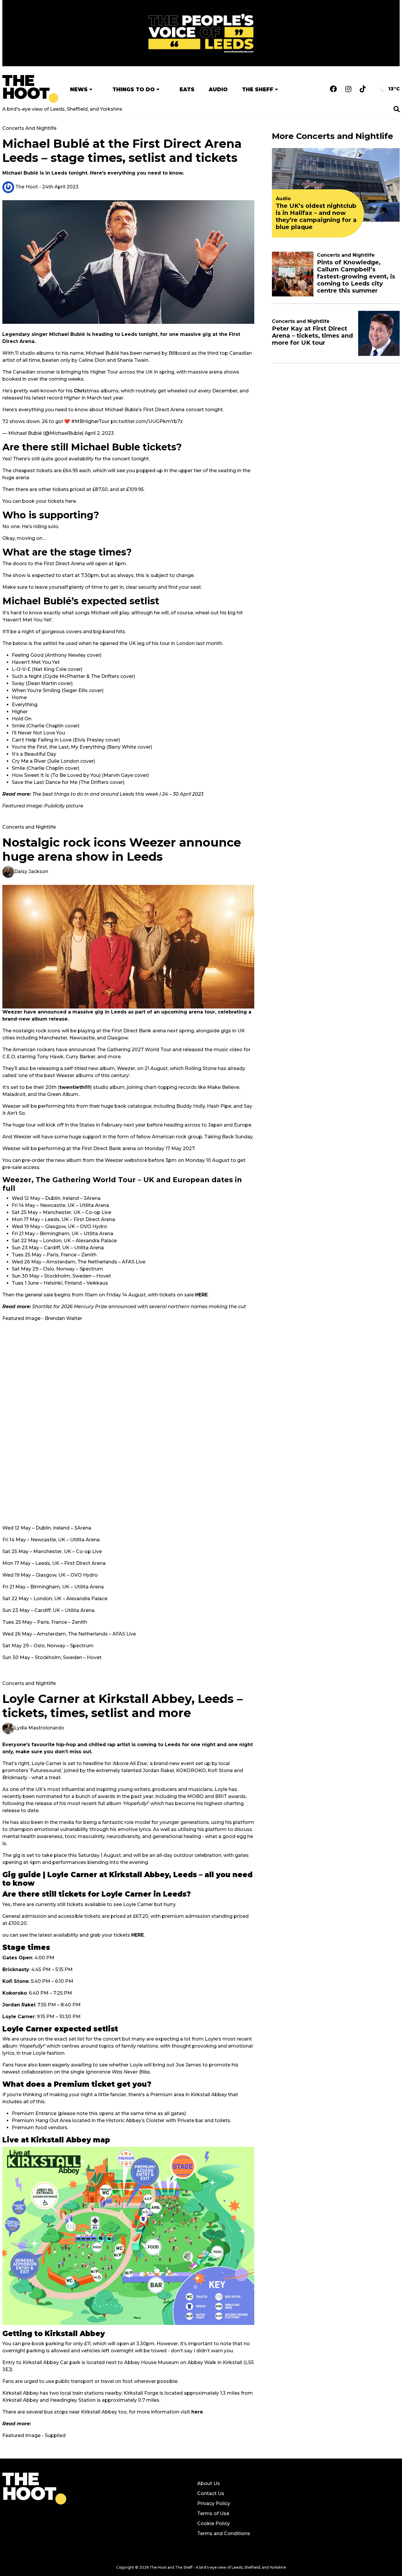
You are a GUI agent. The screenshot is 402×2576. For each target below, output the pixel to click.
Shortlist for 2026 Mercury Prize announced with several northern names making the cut (124, 1307)
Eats (187, 89)
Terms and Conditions (224, 2533)
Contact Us (211, 2493)
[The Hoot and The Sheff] (30, 89)
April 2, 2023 (99, 433)
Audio (218, 89)
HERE (201, 1295)
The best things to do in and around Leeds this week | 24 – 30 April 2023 (118, 794)
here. (71, 501)
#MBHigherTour (90, 421)
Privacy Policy (214, 2503)
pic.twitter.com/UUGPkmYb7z (147, 421)
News (79, 89)
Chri (79, 391)
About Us (209, 2483)
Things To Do (134, 89)
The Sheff (258, 89)
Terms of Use (213, 2513)
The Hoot (26, 187)
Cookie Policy (214, 2523)
